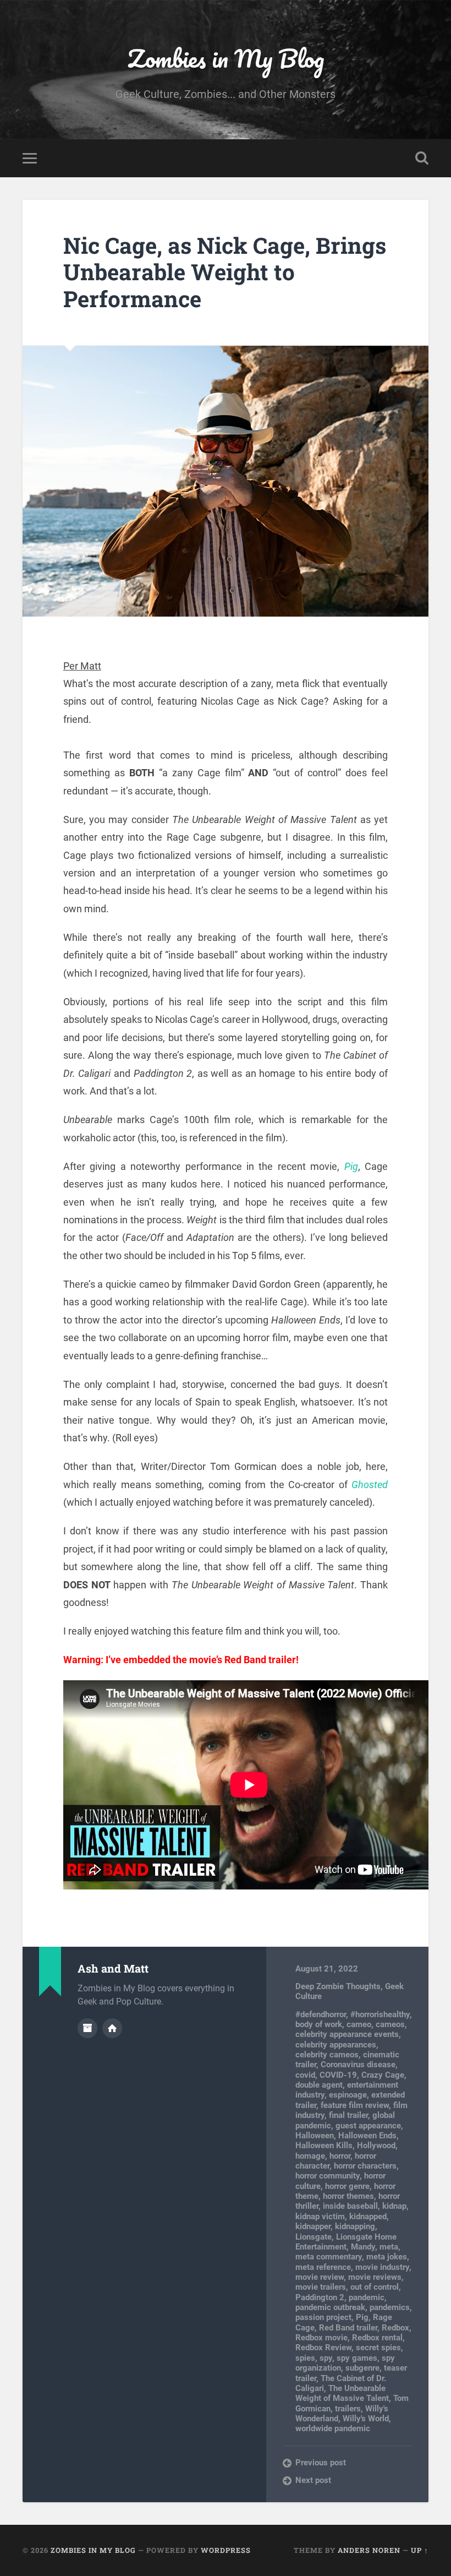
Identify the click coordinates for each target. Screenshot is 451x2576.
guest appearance (368, 2126)
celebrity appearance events (347, 2034)
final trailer (348, 2115)
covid (305, 2075)
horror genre (347, 2186)
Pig (351, 1166)
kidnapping (355, 2226)
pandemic (367, 2297)
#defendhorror (321, 2014)
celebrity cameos (327, 2055)
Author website (112, 2028)
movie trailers (321, 2287)
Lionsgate (313, 2237)
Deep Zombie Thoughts (338, 1986)
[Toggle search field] (422, 158)
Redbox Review (323, 2348)
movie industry (382, 2267)
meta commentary (329, 2257)
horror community (328, 2176)
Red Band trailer (348, 2328)
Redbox (395, 2328)
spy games (357, 2358)
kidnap (394, 2206)
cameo (359, 2024)
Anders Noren (369, 2550)
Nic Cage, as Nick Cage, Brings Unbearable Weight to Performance (225, 272)
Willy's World (366, 2419)
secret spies (378, 2348)
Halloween (315, 2136)
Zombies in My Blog (226, 58)
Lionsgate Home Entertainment (346, 2242)
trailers (348, 2409)
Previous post (321, 2463)
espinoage (348, 2095)
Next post (313, 2480)
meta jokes (387, 2257)
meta (389, 2247)
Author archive (87, 2028)
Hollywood (376, 2145)
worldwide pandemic (333, 2428)
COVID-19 (338, 2075)
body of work (319, 2024)
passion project (323, 2317)
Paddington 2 (320, 2297)
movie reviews (375, 2277)
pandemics (390, 2307)
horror (340, 2156)
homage (310, 2156)
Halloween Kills (324, 2145)
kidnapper (313, 2226)
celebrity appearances (336, 2045)
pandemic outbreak (330, 2307)
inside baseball (350, 2206)
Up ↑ (420, 2550)
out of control (375, 2287)
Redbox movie (321, 2338)
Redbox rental (377, 2338)
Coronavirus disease (358, 2065)
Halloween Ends (367, 2136)
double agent (319, 2085)
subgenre (362, 2368)
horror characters (365, 2166)
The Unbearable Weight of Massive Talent (342, 2393)
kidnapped (368, 2216)
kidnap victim (320, 2216)
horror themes (348, 2196)
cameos (390, 2024)
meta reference (323, 2267)
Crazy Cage (383, 2075)
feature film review (355, 2105)
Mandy (363, 2247)
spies (305, 2358)
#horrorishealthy (380, 2014)
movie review (320, 2277)
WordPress (226, 2550)
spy (326, 2358)
